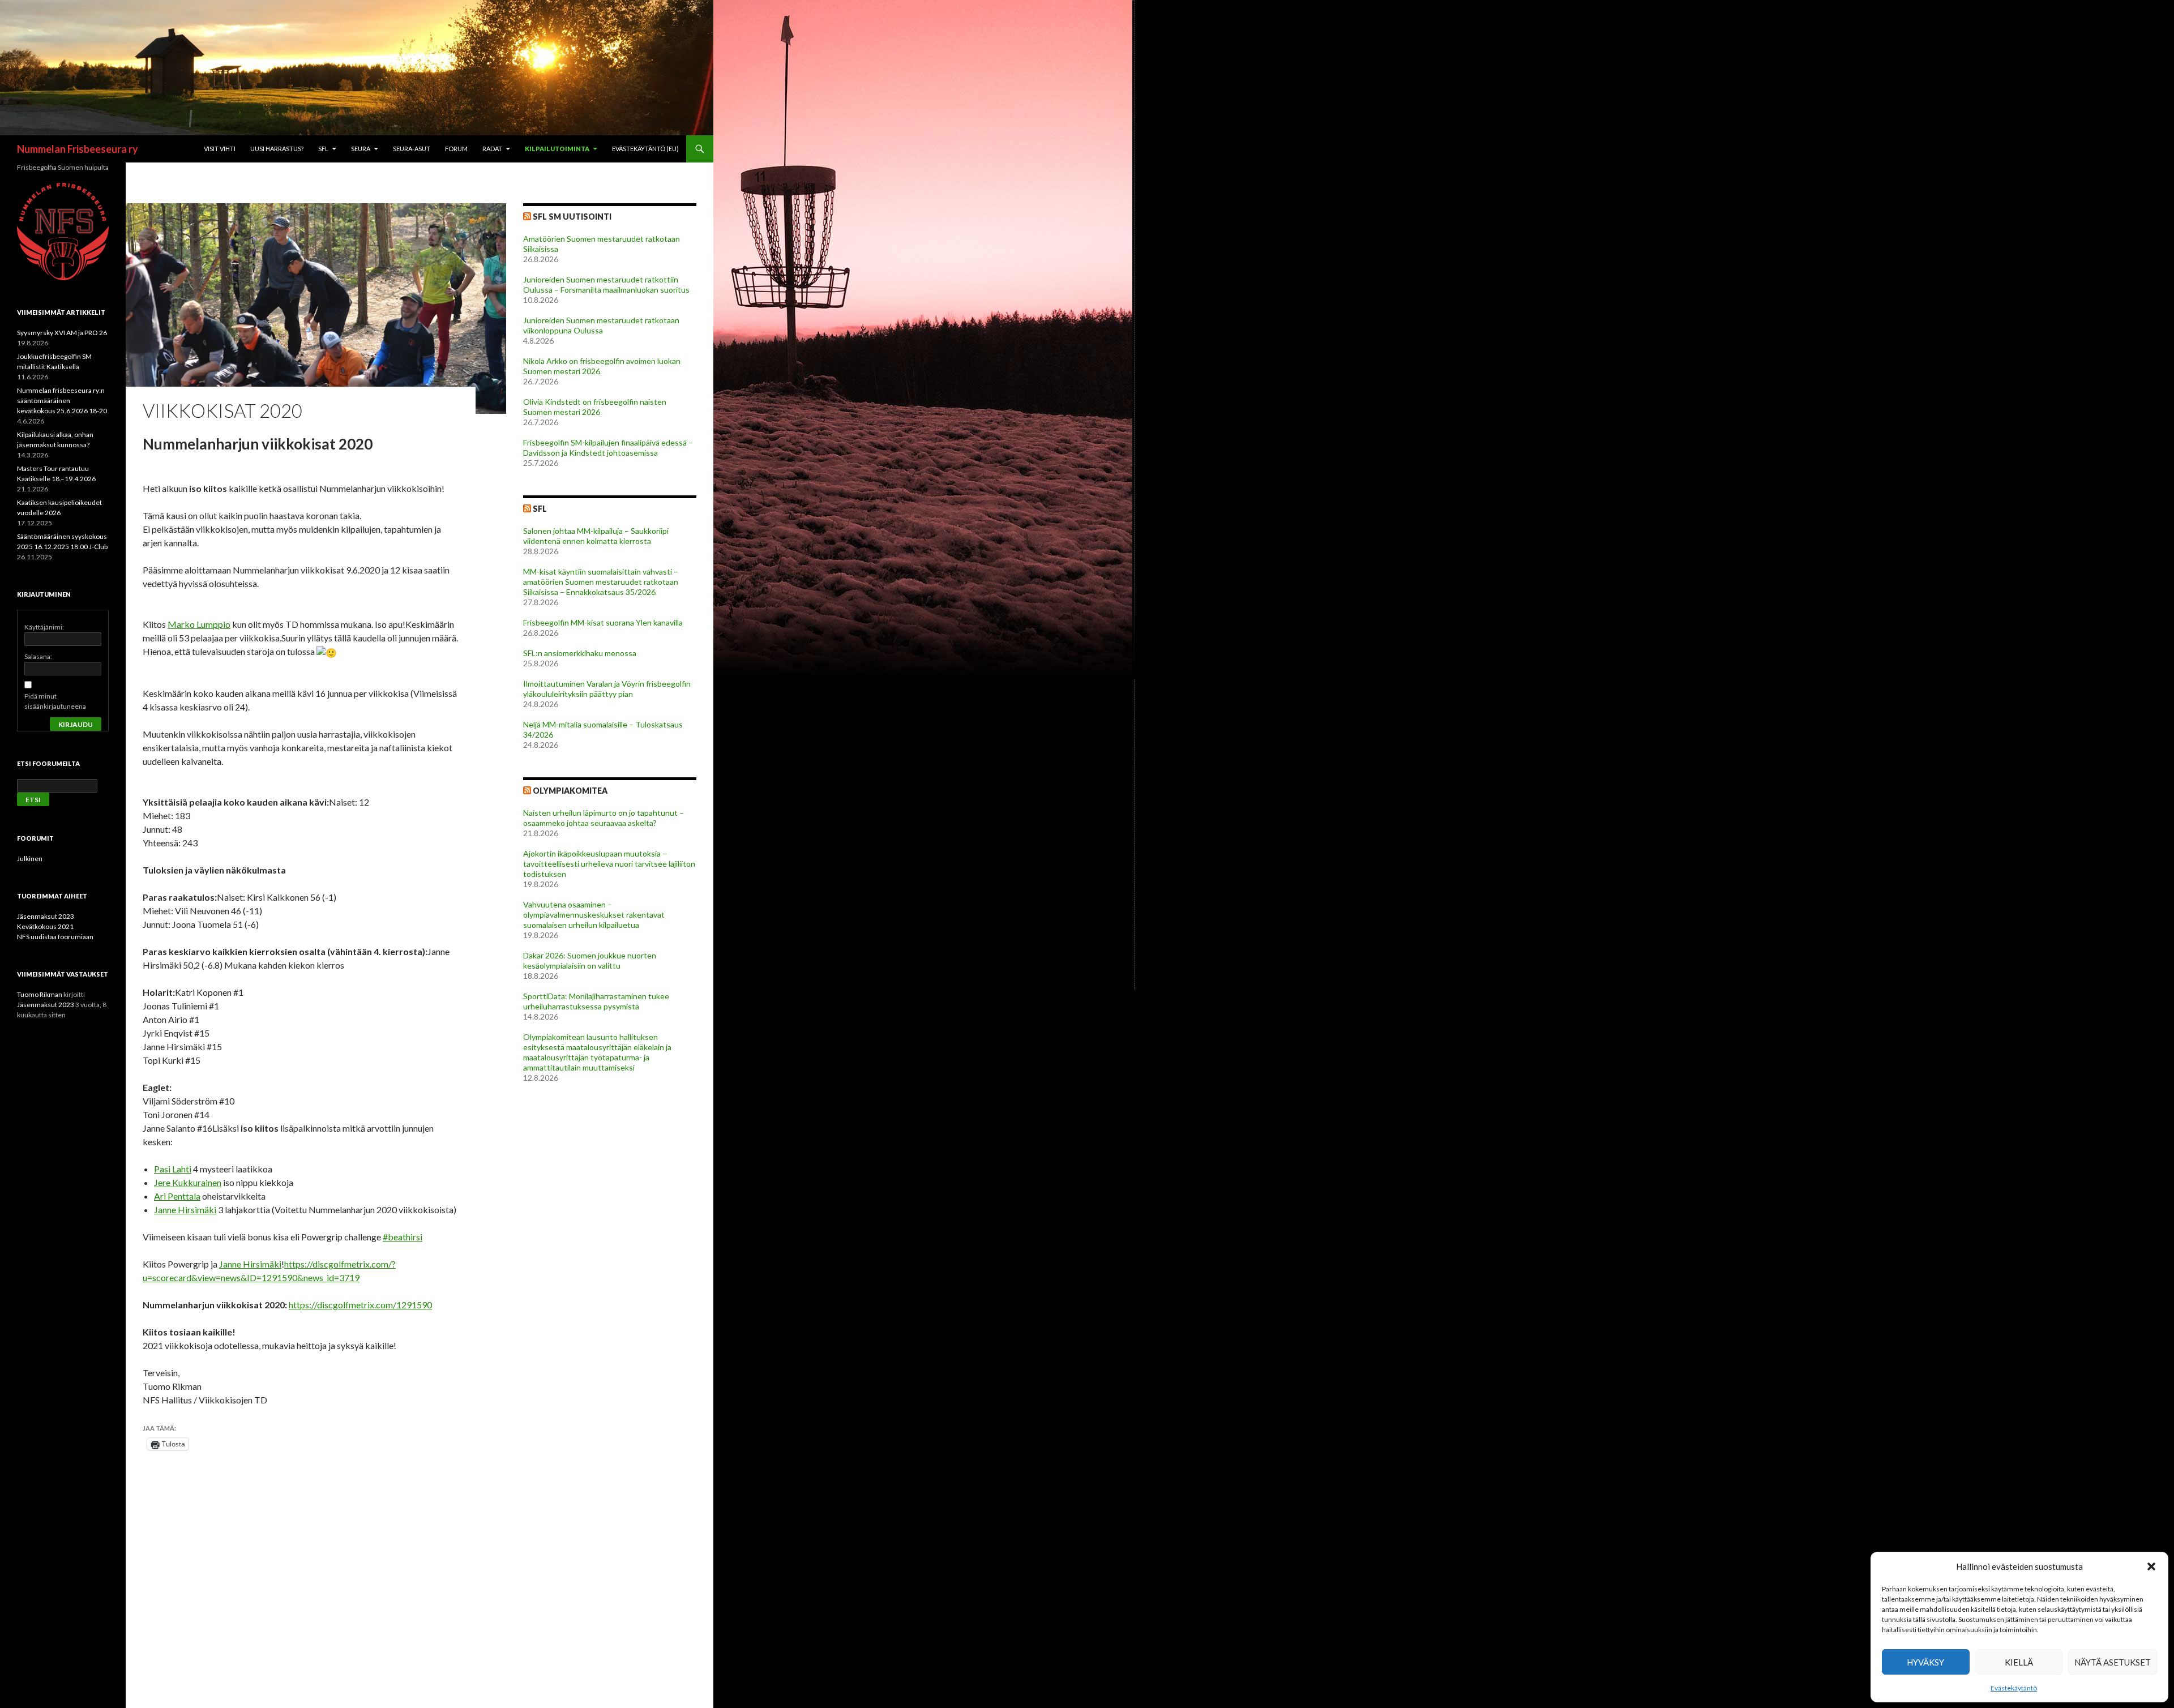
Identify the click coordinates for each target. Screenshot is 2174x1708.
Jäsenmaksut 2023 (46, 916)
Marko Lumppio (199, 624)
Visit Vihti (220, 149)
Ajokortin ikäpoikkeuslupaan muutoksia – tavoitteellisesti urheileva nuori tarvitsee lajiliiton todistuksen (609, 864)
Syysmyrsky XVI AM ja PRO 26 (62, 333)
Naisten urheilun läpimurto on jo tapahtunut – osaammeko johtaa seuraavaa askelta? (604, 818)
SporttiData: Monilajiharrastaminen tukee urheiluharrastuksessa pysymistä (596, 1001)
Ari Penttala (177, 1196)
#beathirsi (403, 1237)
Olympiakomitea (570, 791)
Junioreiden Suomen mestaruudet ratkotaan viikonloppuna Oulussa (601, 325)
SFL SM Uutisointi (572, 217)
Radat (492, 149)
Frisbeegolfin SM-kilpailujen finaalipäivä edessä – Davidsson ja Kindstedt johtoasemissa (608, 448)
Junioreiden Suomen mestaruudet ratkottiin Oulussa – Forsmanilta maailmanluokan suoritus (606, 284)
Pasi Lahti (173, 1169)
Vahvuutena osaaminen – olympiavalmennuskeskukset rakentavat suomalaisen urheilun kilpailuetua (594, 915)
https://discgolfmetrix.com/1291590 (360, 1305)
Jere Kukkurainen (188, 1182)
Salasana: (38, 656)
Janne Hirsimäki (185, 1210)
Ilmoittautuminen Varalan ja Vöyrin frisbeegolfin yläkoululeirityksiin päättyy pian (607, 689)
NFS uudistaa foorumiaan (55, 937)
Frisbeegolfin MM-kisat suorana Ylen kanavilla (603, 622)
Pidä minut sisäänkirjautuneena (55, 701)
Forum (456, 149)
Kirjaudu (76, 724)
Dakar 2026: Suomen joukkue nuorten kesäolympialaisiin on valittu (590, 960)
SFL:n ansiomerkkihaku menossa (580, 653)
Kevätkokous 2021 (45, 926)
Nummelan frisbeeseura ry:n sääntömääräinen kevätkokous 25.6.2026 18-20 (62, 401)
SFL (323, 149)
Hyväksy (1925, 1662)
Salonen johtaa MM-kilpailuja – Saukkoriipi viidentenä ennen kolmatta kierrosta (596, 536)
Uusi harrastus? (277, 149)
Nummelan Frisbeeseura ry (78, 149)
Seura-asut (412, 149)
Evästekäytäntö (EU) (645, 149)
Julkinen (30, 859)
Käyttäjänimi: (44, 627)
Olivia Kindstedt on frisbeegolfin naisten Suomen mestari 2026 (595, 407)
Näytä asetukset (2113, 1662)
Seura (361, 149)
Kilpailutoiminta (557, 149)
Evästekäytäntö (2014, 1688)
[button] (2151, 1566)
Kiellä (2019, 1662)
